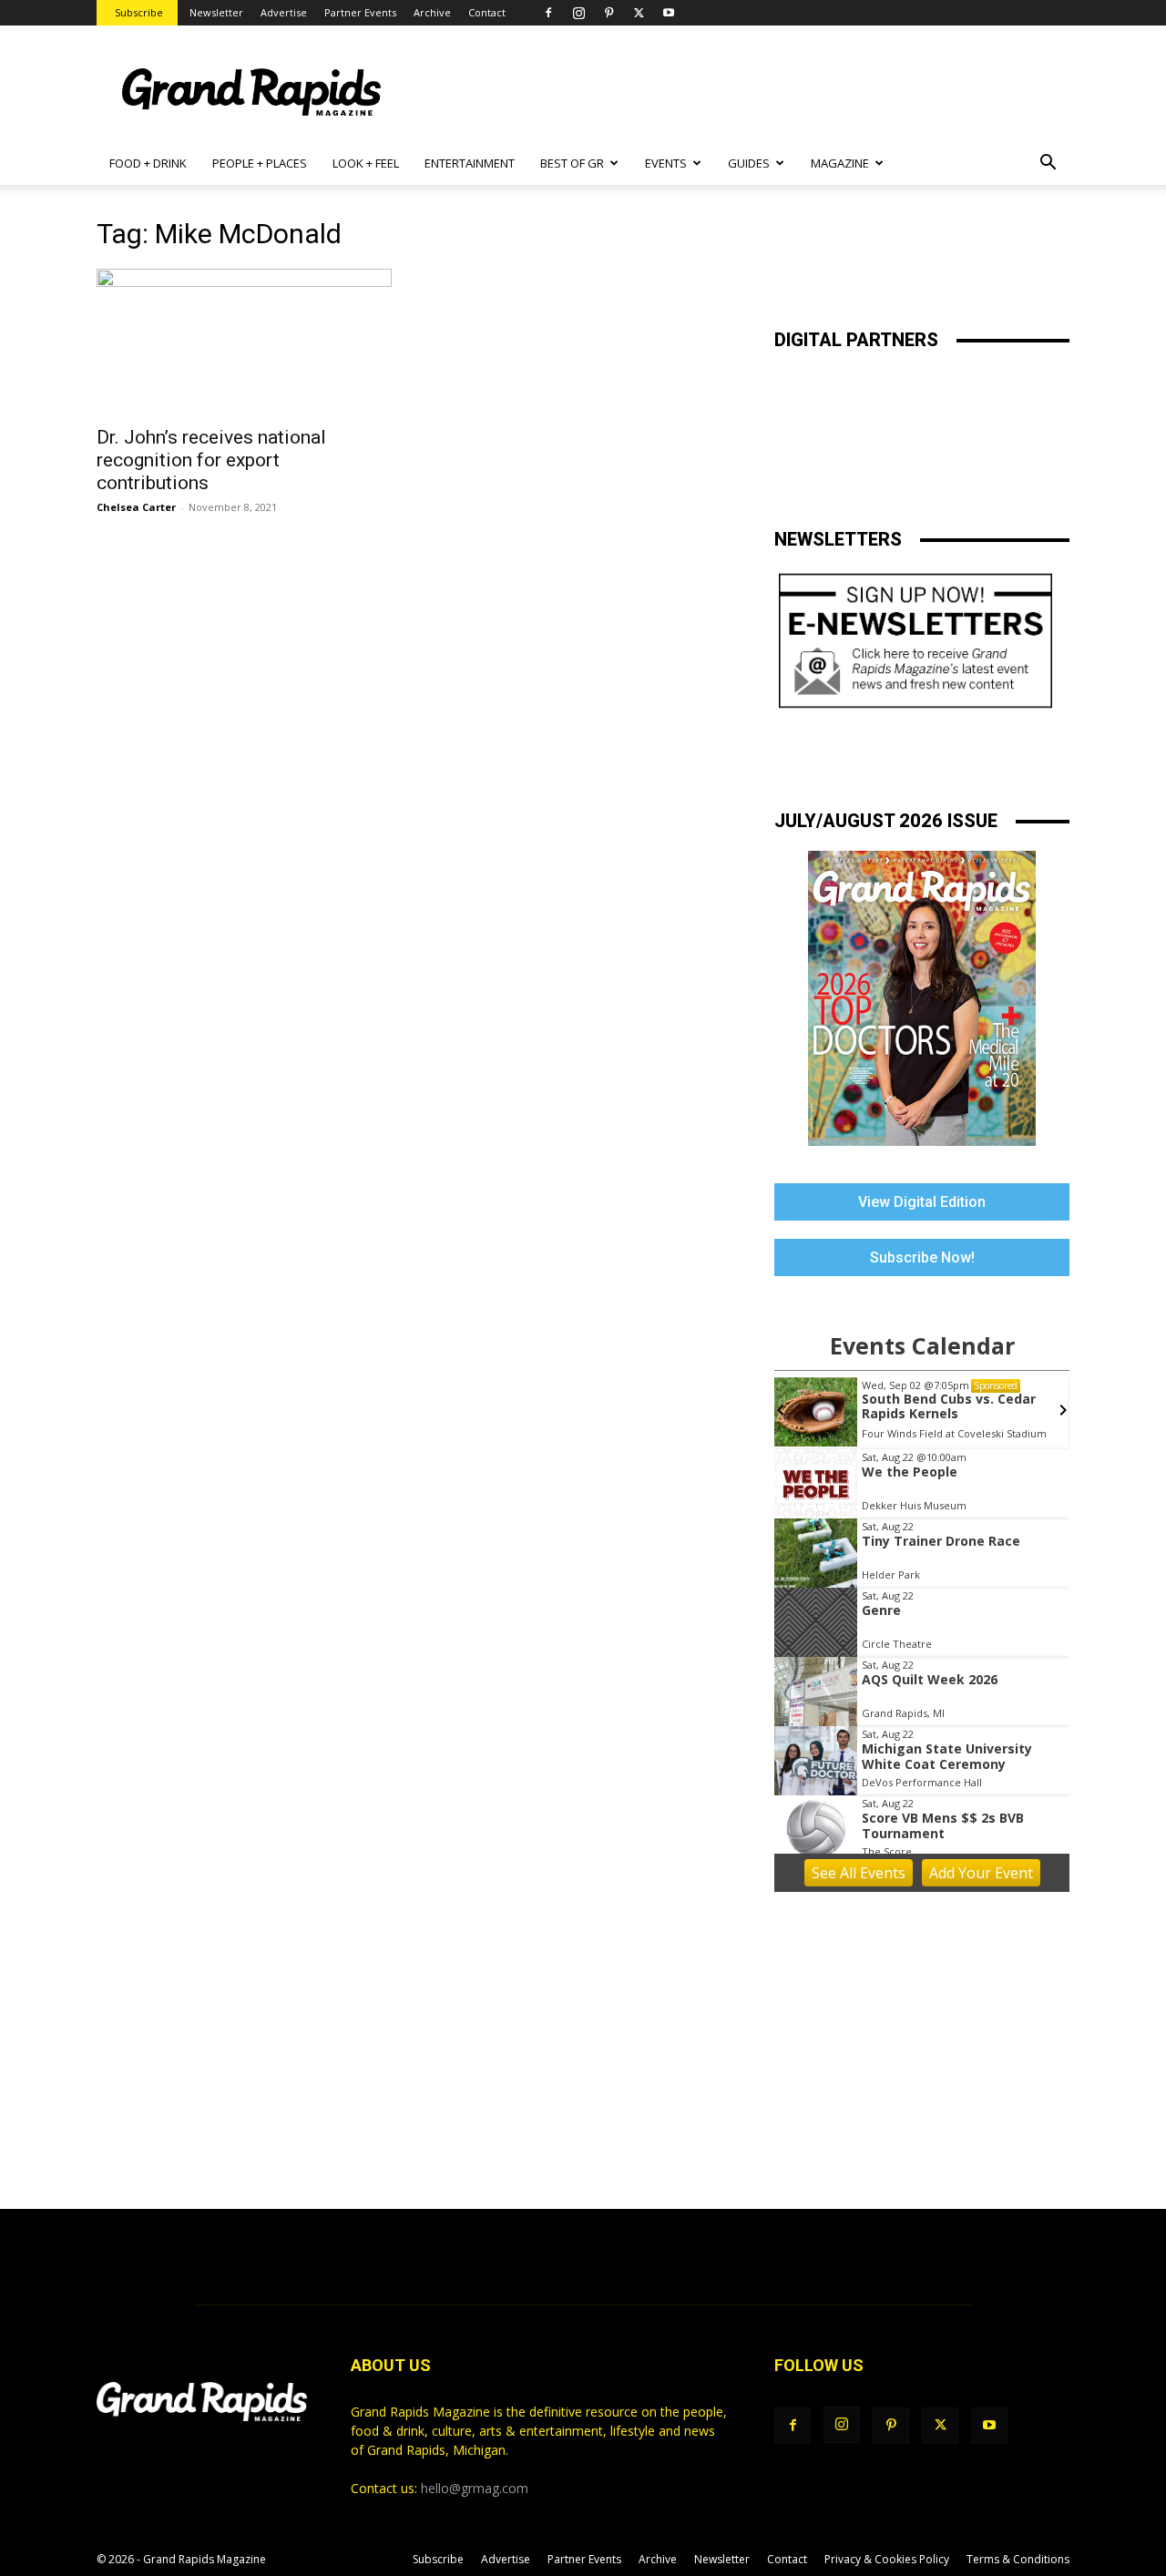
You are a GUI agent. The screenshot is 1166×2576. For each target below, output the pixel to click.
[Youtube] (669, 13)
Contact (487, 12)
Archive (432, 12)
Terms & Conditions (1018, 2559)
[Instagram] (578, 13)
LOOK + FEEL (366, 163)
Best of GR (572, 163)
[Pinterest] (609, 13)
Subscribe (139, 12)
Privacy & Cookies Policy (887, 2559)
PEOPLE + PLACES (260, 163)
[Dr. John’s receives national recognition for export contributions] (244, 342)
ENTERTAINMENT (470, 163)
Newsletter (216, 12)
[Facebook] (548, 13)
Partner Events (360, 12)
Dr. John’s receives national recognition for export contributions (211, 460)
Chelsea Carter (136, 507)
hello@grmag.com (475, 2488)
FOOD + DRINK (148, 163)
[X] (639, 13)
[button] (1048, 164)
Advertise (284, 12)
